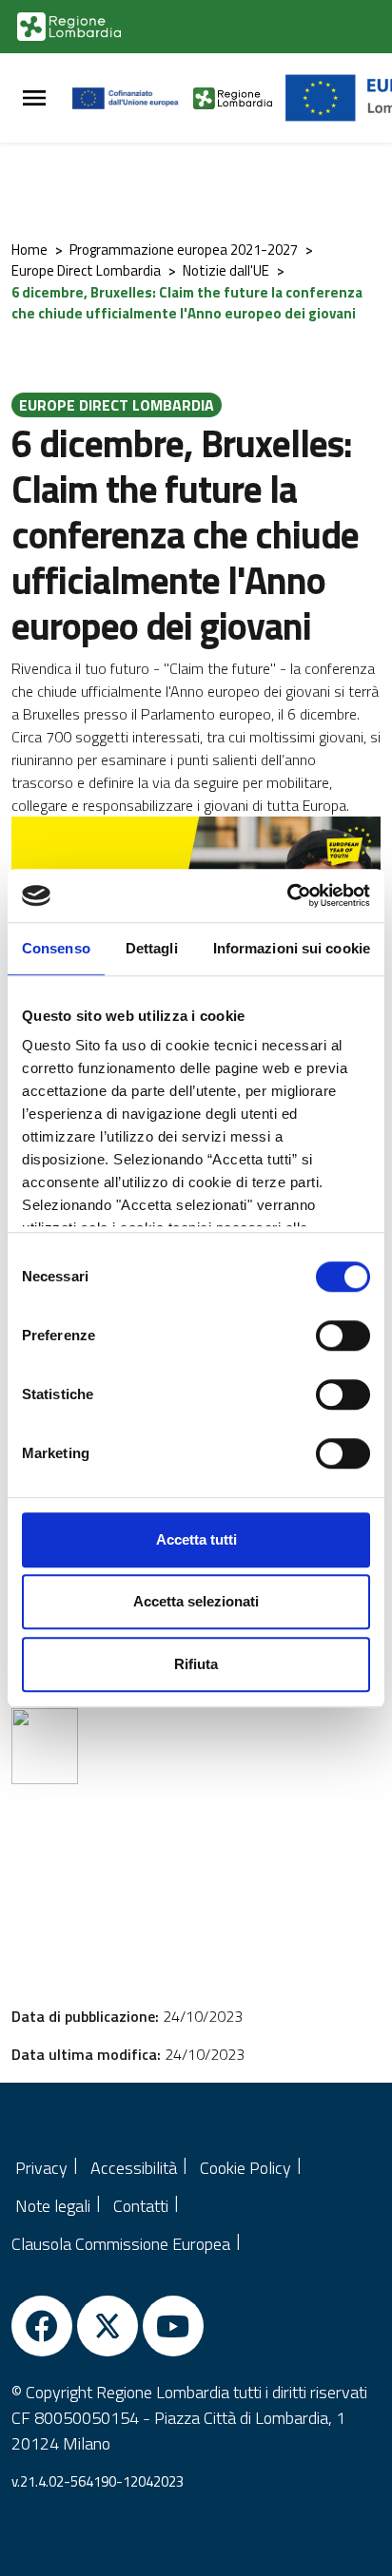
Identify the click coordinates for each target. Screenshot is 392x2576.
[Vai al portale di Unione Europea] (133, 98)
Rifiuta (196, 1664)
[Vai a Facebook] (42, 2326)
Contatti (141, 2206)
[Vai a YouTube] (173, 2326)
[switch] (343, 1336)
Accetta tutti (196, 1539)
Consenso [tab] (56, 948)
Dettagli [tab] (152, 948)
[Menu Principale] (34, 98)
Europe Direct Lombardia (86, 270)
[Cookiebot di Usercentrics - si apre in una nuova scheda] (287, 895)
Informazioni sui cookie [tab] (292, 948)
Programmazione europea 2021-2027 (184, 250)
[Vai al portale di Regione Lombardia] (69, 27)
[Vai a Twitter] (108, 2326)
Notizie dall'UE (226, 270)
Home (29, 250)
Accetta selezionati (196, 1601)
